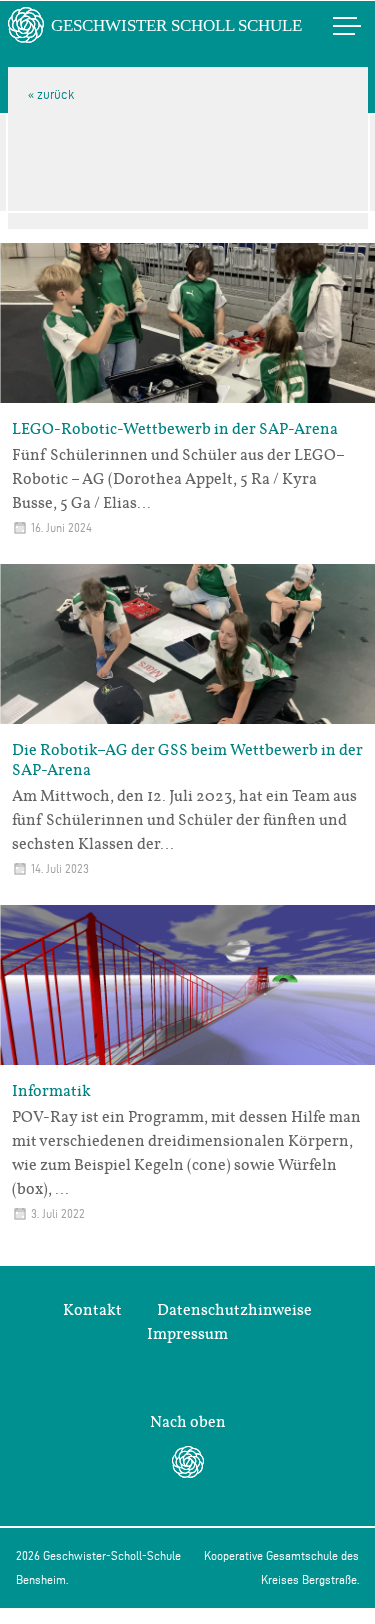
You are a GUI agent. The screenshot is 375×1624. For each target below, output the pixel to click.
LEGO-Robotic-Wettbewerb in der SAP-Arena (175, 429)
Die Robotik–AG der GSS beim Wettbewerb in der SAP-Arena (187, 760)
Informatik (51, 1091)
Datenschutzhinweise (234, 1310)
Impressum (187, 1334)
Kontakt (92, 1310)
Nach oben (188, 1422)
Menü (326, 25)
